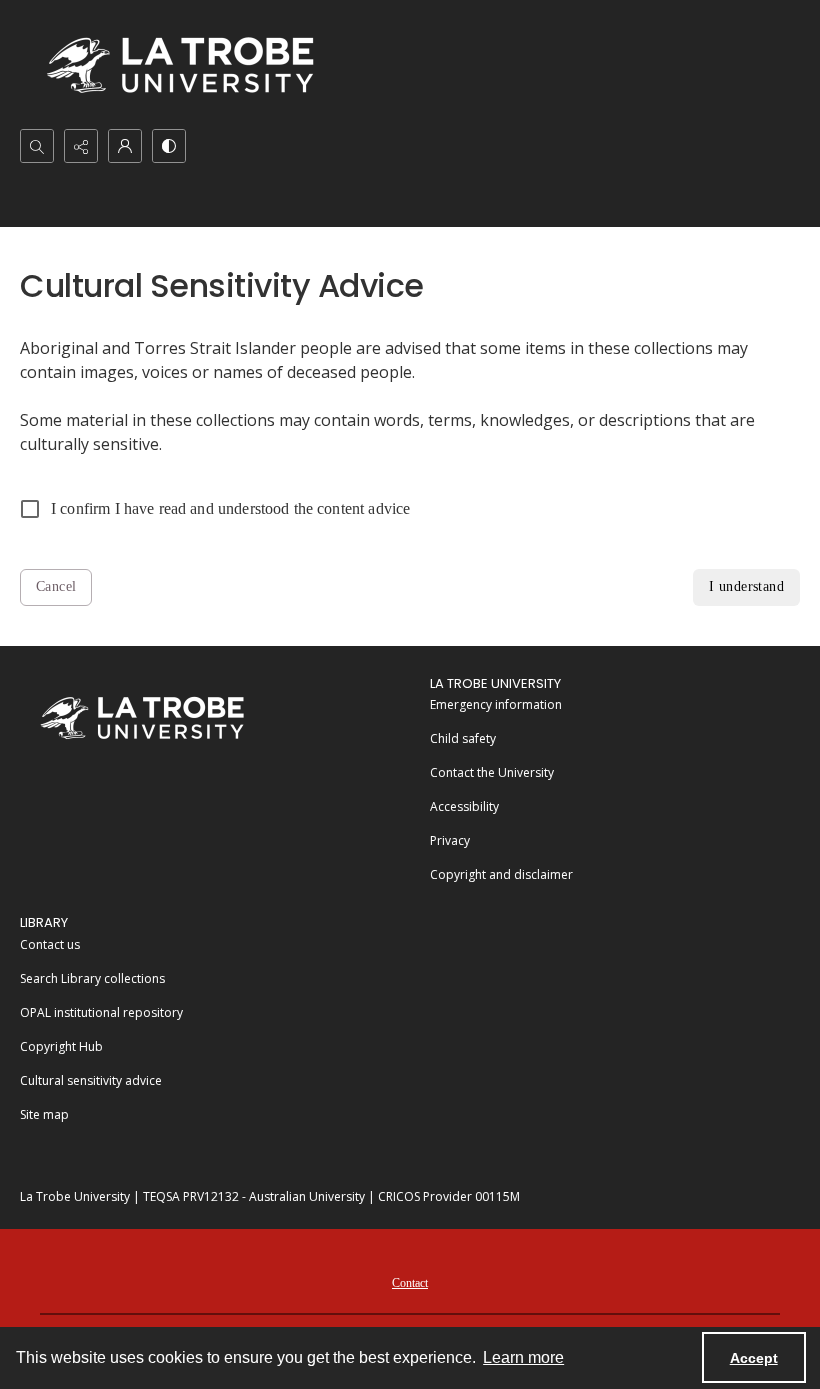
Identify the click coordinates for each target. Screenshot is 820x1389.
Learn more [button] (523, 1357)
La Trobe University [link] (495, 683)
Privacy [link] (450, 840)
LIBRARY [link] (44, 922)
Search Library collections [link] (92, 978)
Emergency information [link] (496, 704)
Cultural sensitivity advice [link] (91, 1080)
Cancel (56, 586)
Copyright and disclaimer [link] (501, 874)
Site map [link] (44, 1114)
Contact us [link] (50, 944)
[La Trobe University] (142, 717)
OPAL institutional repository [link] (101, 1012)
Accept (754, 1358)
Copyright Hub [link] (61, 1046)
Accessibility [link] (464, 806)
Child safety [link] (463, 738)
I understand (746, 586)
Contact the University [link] (492, 772)
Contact (410, 1283)
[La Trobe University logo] (180, 64)
